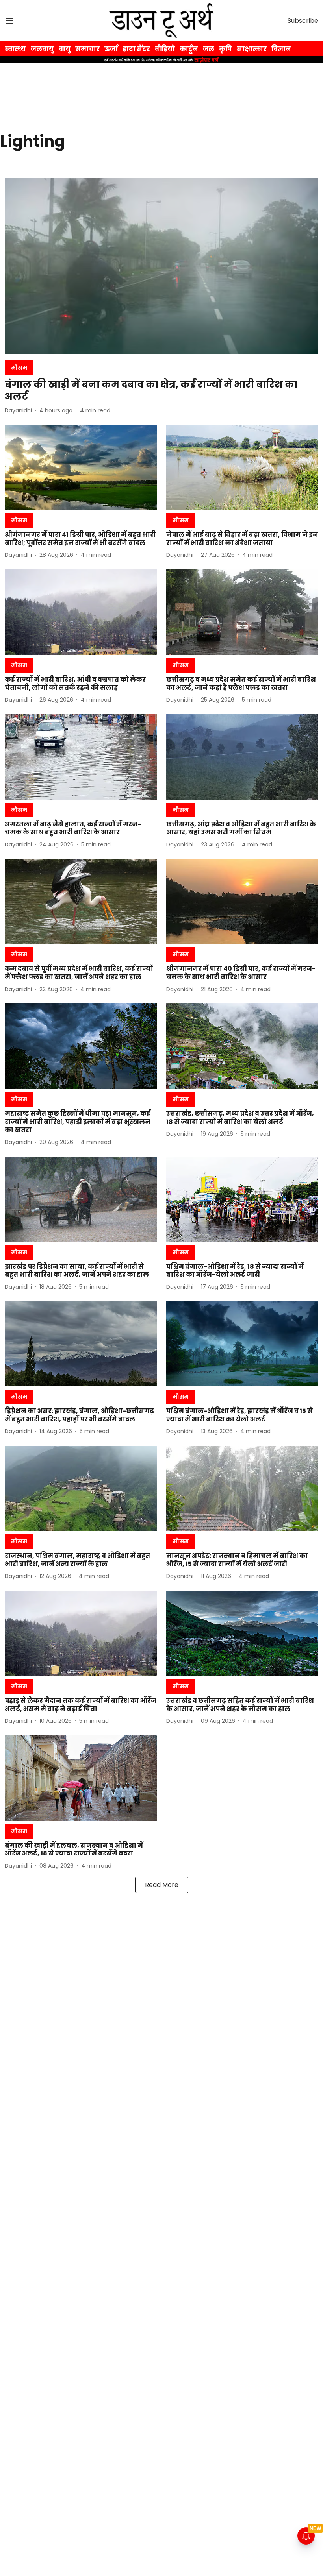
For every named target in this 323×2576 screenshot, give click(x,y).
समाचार (87, 49)
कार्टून (189, 49)
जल (209, 49)
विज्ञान (281, 49)
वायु (65, 49)
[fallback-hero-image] (161, 266)
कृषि (226, 49)
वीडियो (165, 49)
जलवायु (42, 49)
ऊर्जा (111, 49)
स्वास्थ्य (15, 49)
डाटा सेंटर (136, 49)
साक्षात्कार (252, 49)
